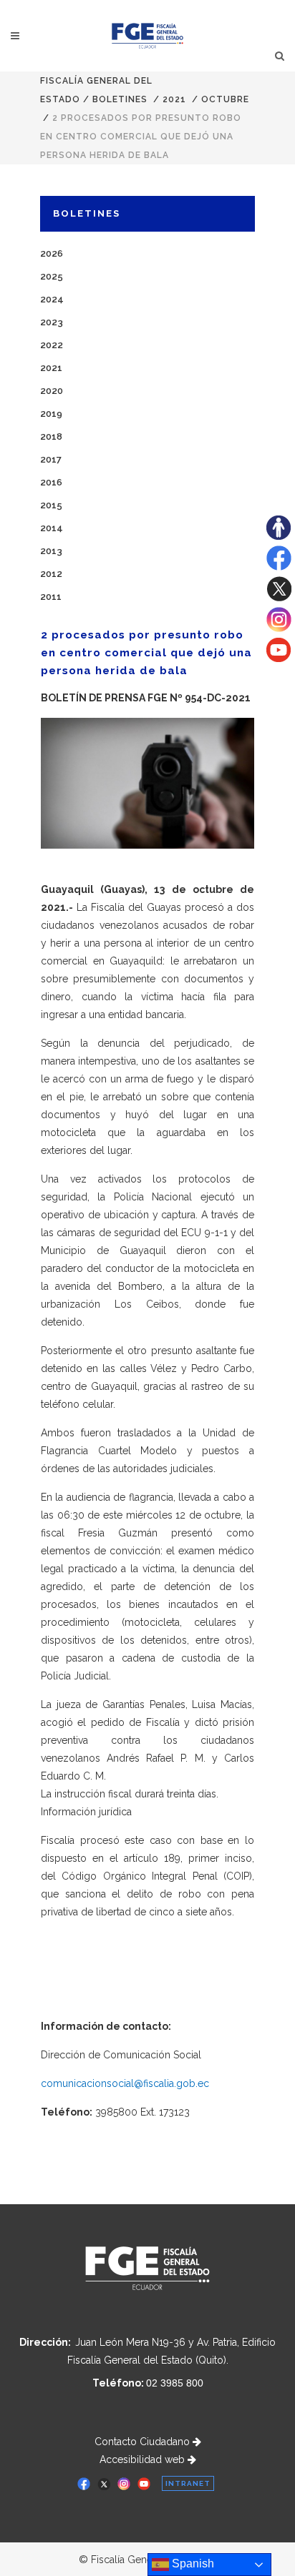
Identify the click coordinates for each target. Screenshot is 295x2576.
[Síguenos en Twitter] (279, 598)
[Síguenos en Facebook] (279, 567)
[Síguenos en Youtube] (279, 658)
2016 (51, 482)
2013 (51, 551)
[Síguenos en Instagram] (279, 628)
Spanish (192, 2563)
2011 (51, 597)
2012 (51, 574)
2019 (51, 414)
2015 (51, 505)
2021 (174, 99)
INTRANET (188, 2483)
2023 (52, 322)
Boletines (120, 99)
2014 (52, 528)
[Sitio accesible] (279, 536)
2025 (52, 276)
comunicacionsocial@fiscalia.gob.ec (125, 2083)
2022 (52, 345)
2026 (52, 253)
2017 (51, 459)
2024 (52, 299)
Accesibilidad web (144, 2459)
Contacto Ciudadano (144, 2442)
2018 (51, 436)
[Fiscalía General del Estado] (148, 36)
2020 (52, 391)
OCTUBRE (225, 99)
